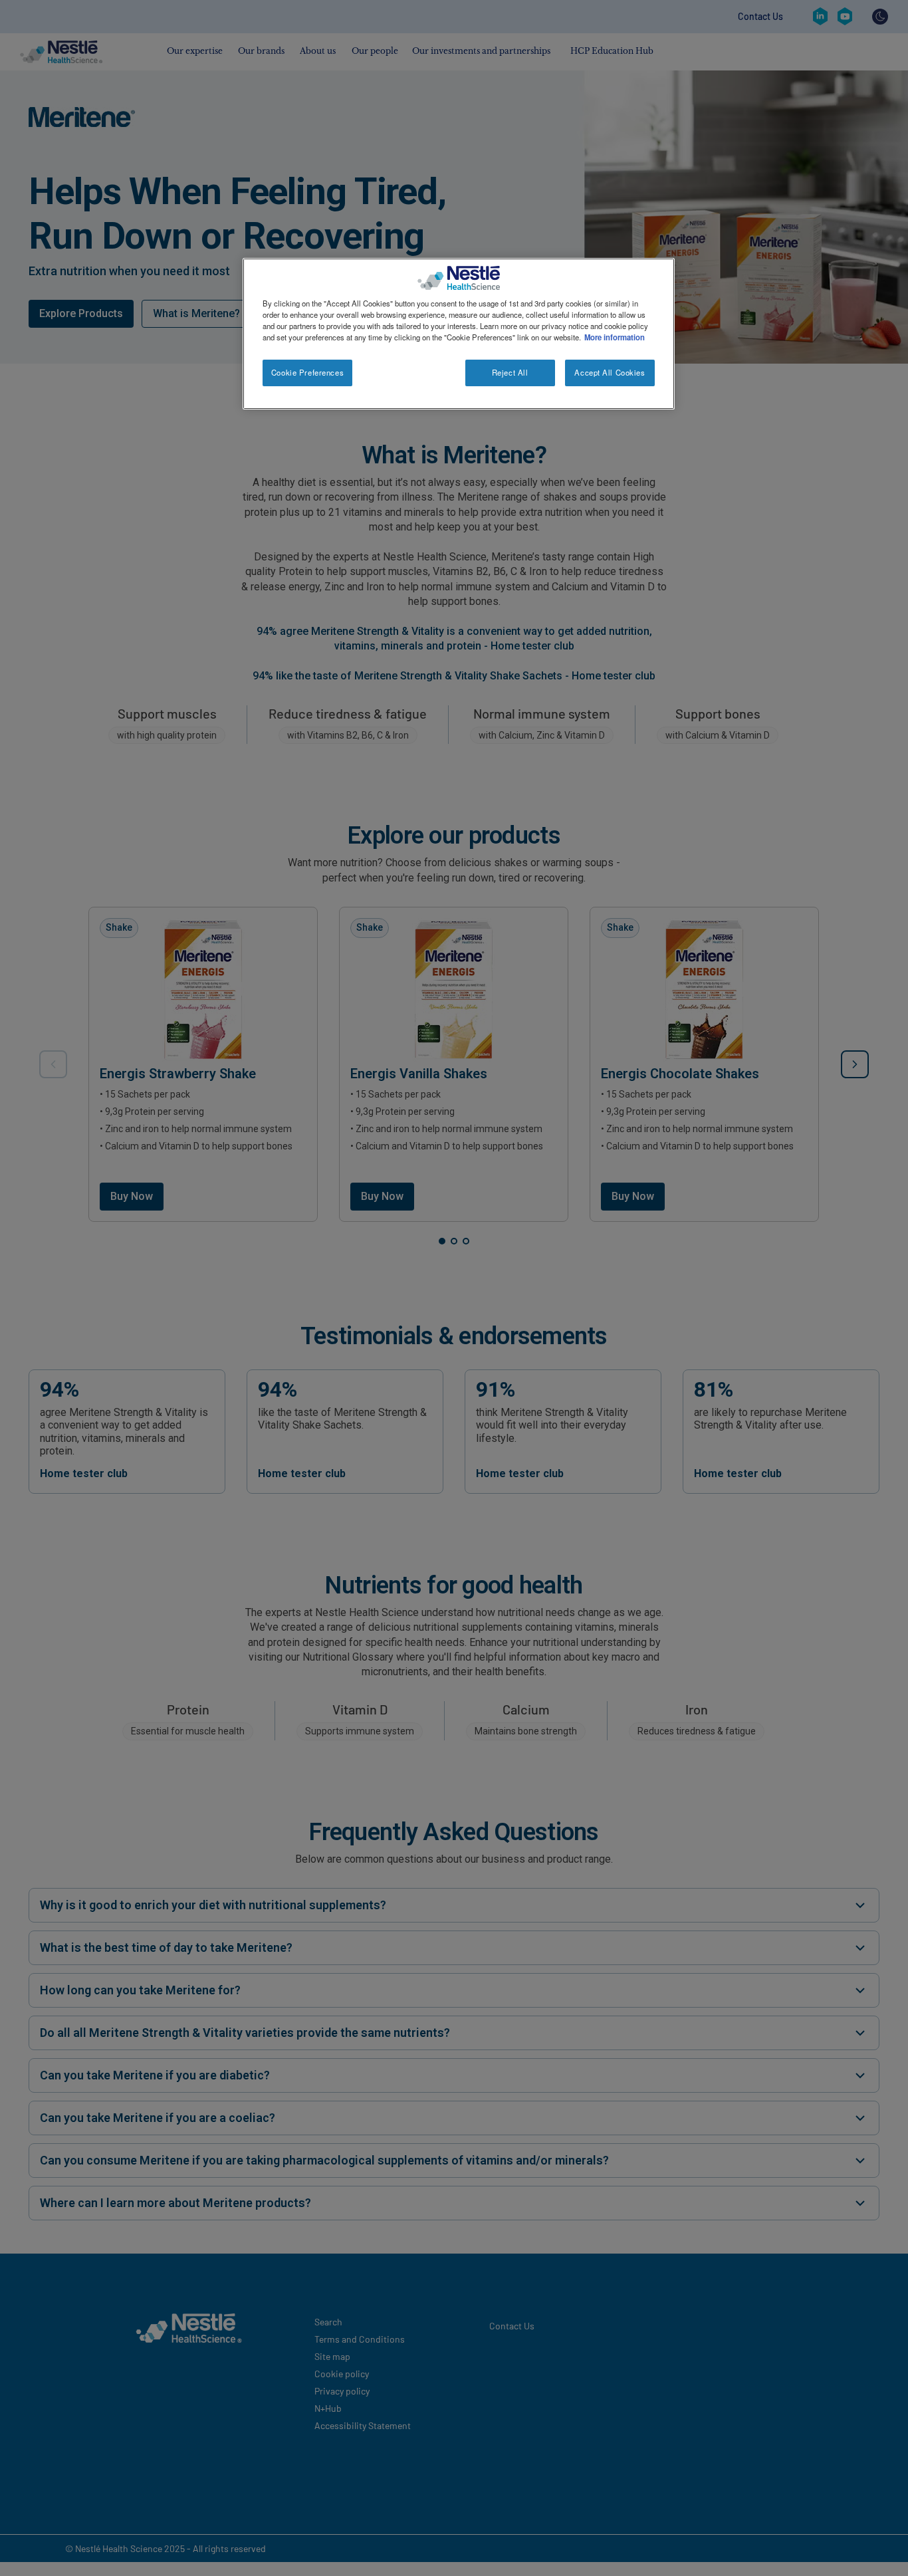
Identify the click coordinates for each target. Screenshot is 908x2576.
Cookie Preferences (307, 372)
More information (615, 337)
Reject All (510, 372)
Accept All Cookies (610, 372)
